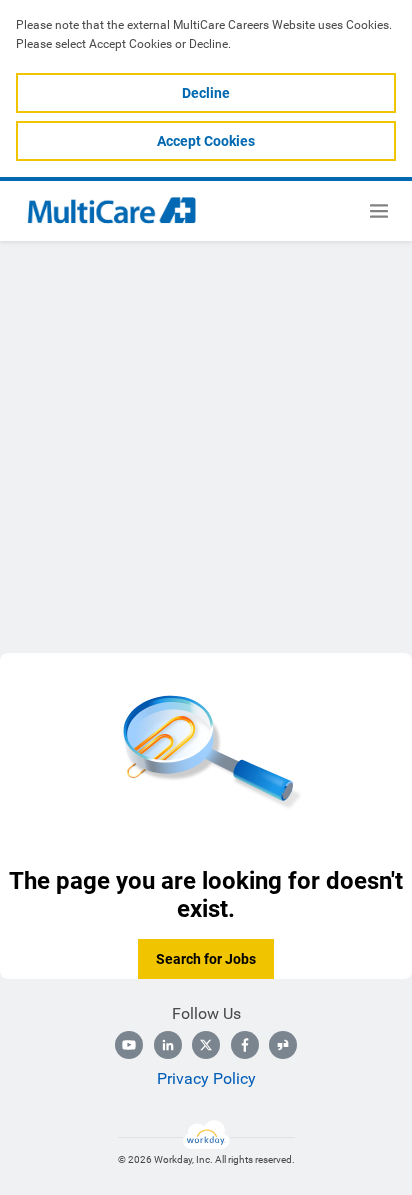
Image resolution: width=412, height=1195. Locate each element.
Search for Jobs (206, 959)
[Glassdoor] (283, 1045)
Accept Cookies (206, 141)
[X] (206, 1045)
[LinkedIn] (168, 1045)
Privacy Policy (206, 1078)
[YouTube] (129, 1045)
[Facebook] (245, 1045)
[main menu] (379, 211)
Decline (206, 93)
